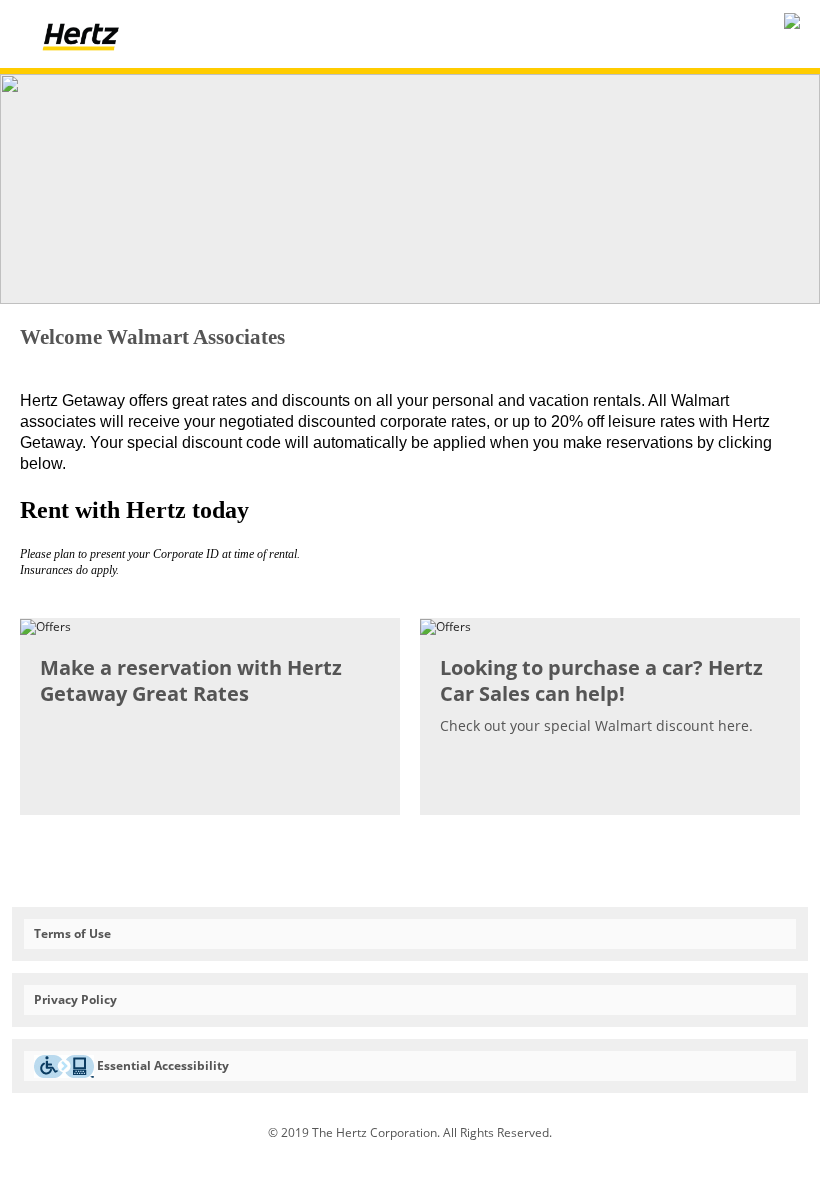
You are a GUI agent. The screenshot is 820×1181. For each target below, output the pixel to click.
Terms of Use (72, 933)
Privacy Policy (75, 999)
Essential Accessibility (161, 1065)
